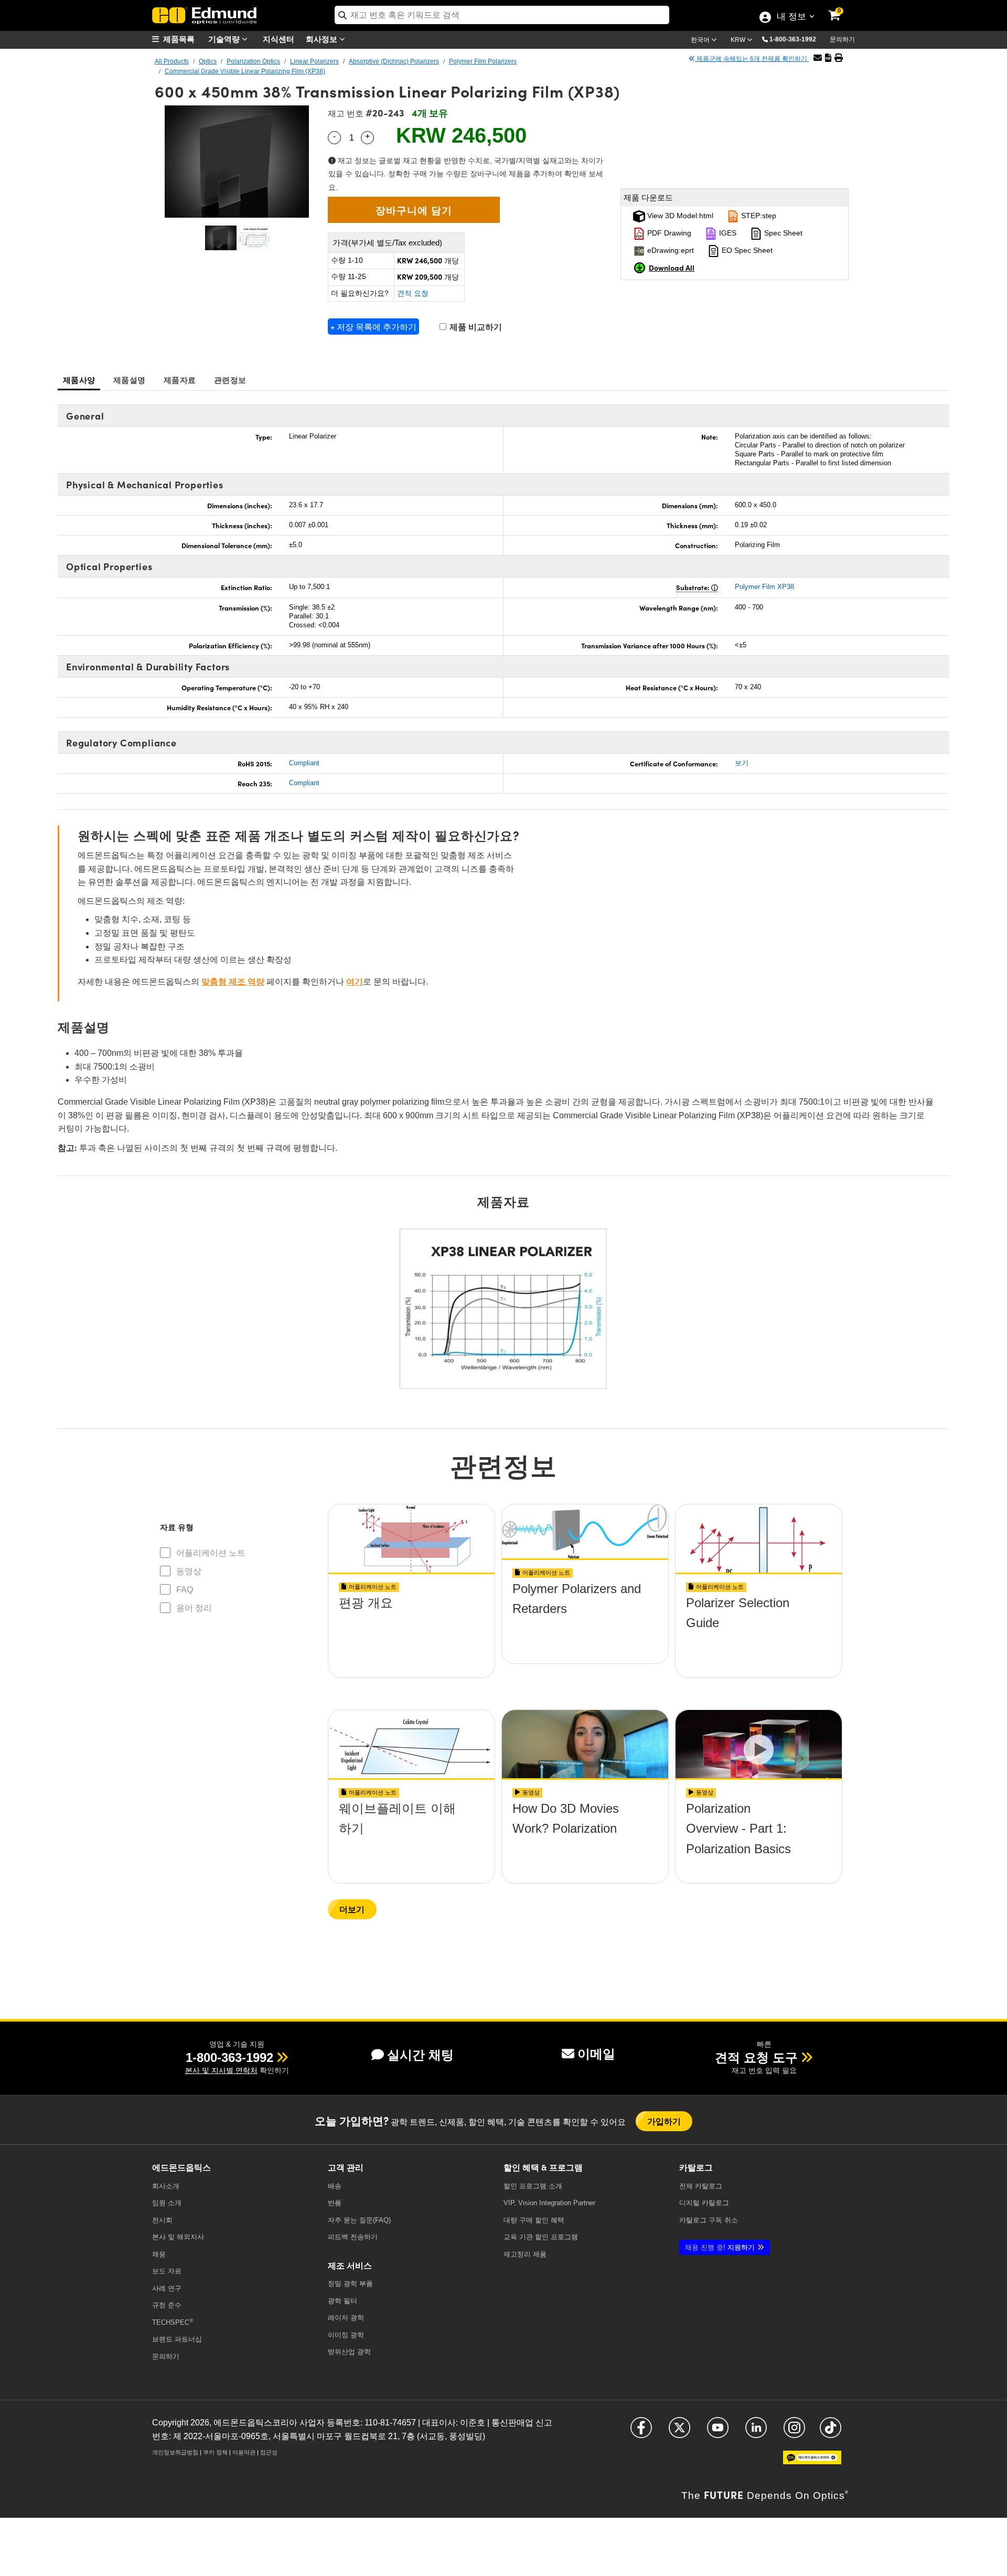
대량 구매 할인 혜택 (534, 2220)
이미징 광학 (346, 2335)
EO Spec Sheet (746, 250)
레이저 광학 (346, 2318)
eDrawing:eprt (669, 250)
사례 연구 (167, 2288)
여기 (355, 982)
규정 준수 (167, 2305)
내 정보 (791, 17)
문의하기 (842, 39)
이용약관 (244, 2452)
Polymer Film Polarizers (483, 61)
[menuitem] (178, 39)
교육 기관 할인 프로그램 (541, 2237)
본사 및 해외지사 (178, 2237)
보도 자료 (167, 2271)
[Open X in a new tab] (679, 2432)
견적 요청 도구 (756, 2057)
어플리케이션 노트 (211, 1553)
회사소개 (166, 2186)
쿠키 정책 (215, 2452)
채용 (159, 2254)
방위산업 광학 (349, 2352)
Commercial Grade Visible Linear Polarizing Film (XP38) (245, 71)
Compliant (304, 763)
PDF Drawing (668, 233)
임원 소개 (167, 2203)
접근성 (269, 2452)
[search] (502, 15)
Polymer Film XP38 (764, 587)
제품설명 (129, 380)
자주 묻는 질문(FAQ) (359, 2220)
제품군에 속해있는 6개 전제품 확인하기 (752, 59)
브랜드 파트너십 (177, 2339)
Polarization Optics (253, 61)
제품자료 (180, 380)
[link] (841, 8)
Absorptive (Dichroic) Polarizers (394, 61)
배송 (335, 2186)
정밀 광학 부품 (350, 2284)
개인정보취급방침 (175, 2452)
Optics (208, 61)
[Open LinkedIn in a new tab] (756, 2432)
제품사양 (79, 380)
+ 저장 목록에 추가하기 (373, 327)
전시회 (162, 2220)
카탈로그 (701, 2186)
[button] (797, 39)
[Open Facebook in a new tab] (641, 2432)
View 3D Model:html (679, 216)
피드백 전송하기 (353, 2237)
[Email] (818, 58)
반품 (335, 2203)
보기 (742, 763)
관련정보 (230, 380)
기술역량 (225, 39)
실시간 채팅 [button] (420, 2055)
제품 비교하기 (475, 327)
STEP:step (758, 216)
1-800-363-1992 (793, 39)
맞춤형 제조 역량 (233, 982)
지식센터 (278, 39)
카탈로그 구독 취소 (709, 2220)
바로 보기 (412, 1633)
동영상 (189, 1571)
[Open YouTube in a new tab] (718, 2432)
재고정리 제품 (525, 2254)
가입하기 (664, 2121)
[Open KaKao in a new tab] (812, 2462)
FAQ (185, 1590)
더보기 (352, 1909)
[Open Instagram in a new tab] (794, 2432)
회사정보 (323, 39)
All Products (172, 61)
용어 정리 (194, 1608)
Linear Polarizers (314, 61)
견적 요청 (413, 293)
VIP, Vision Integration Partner (549, 2203)
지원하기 (720, 2247)
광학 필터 (342, 2301)
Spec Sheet (782, 233)
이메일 (596, 2054)
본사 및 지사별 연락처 (221, 2070)
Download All (672, 268)
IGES (727, 233)
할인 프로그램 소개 (533, 2186)
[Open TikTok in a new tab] (831, 2432)
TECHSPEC (173, 2322)
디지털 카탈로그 (704, 2203)
